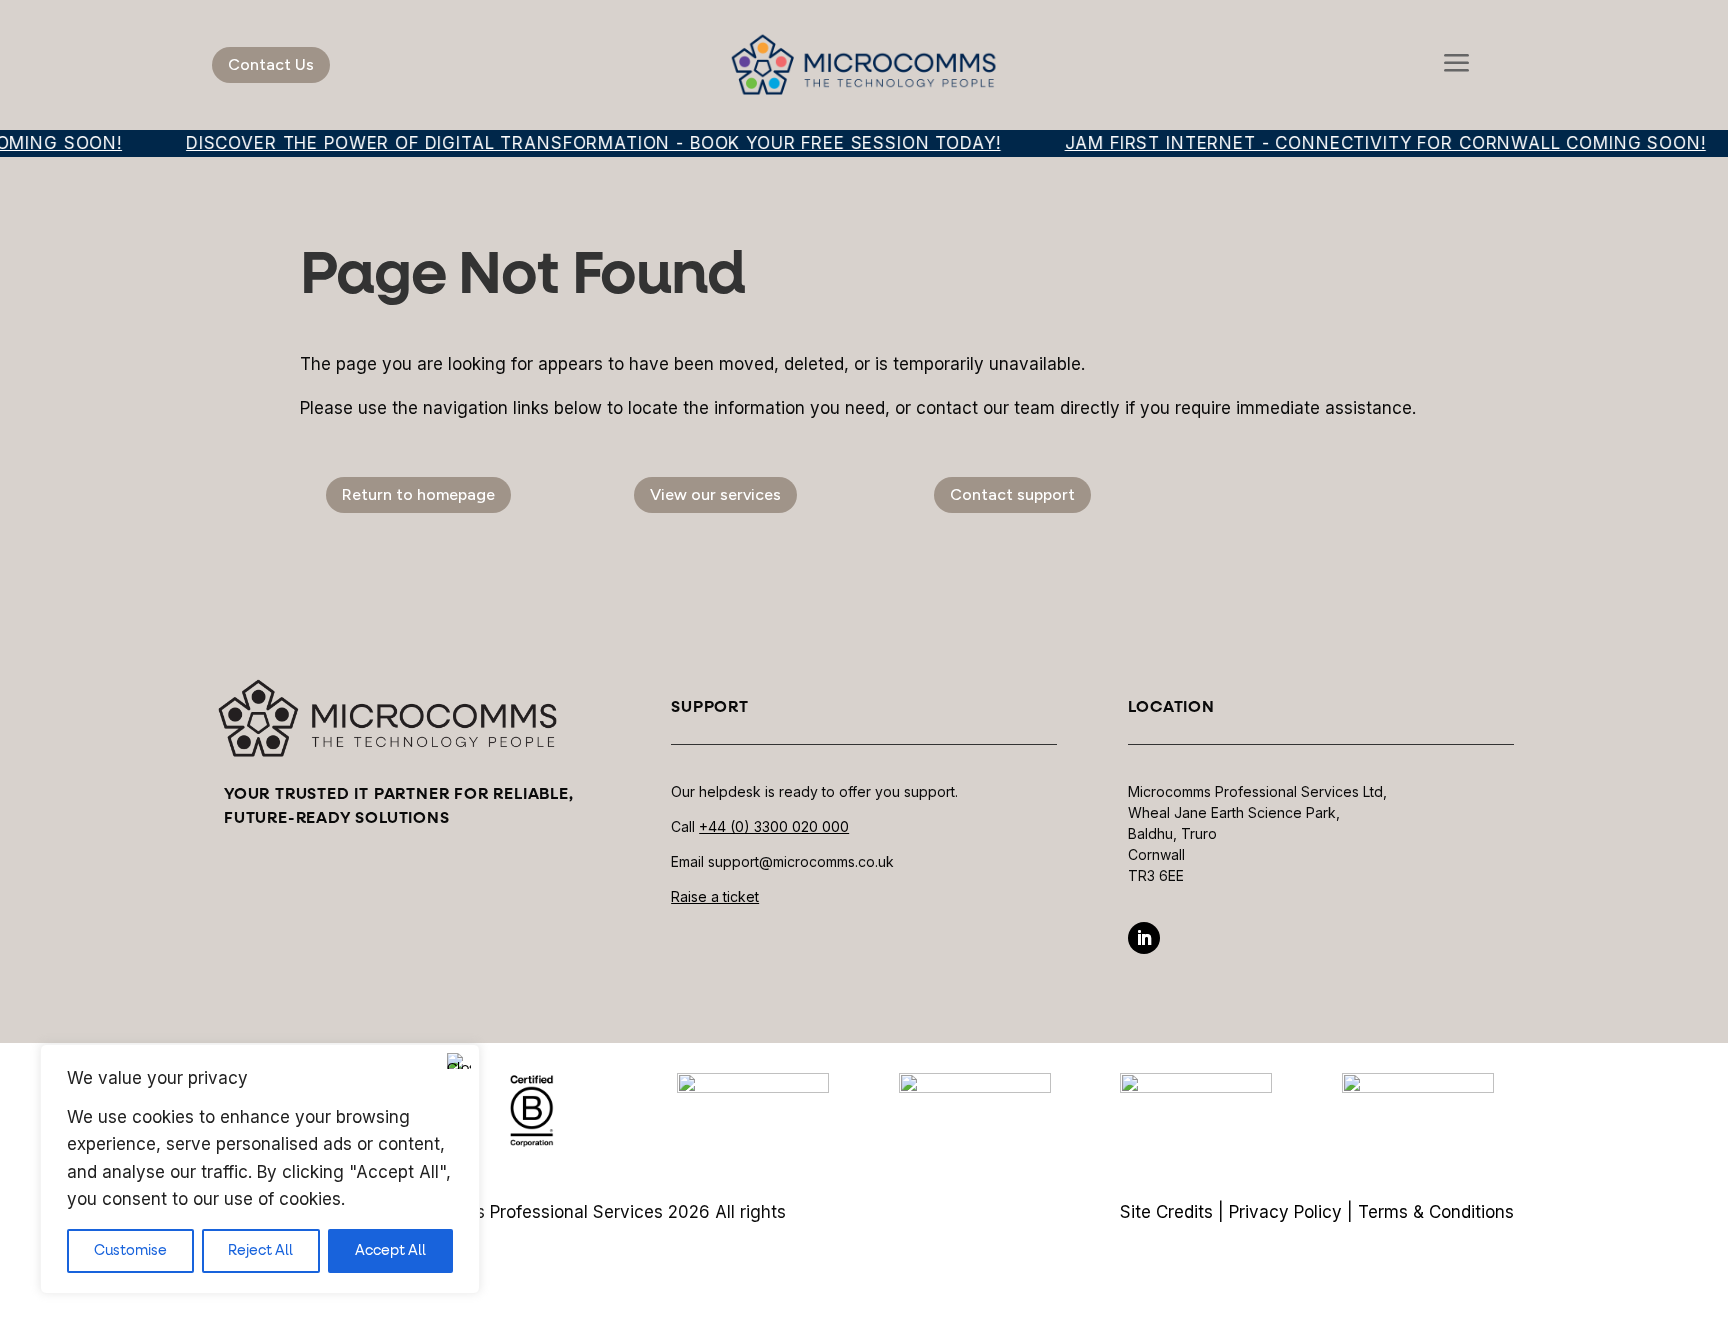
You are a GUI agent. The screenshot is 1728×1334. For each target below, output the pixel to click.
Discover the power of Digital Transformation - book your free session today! (575, 143)
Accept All (390, 1251)
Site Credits (1166, 1212)
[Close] (459, 1061)
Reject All (260, 1251)
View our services (715, 494)
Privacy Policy (1285, 1212)
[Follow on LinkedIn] (1144, 938)
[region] (260, 1169)
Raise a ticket (715, 896)
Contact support (1012, 494)
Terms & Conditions (1436, 1212)
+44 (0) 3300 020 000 (774, 826)
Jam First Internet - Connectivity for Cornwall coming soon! (1367, 143)
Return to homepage (418, 494)
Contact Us (271, 64)
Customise (130, 1251)
